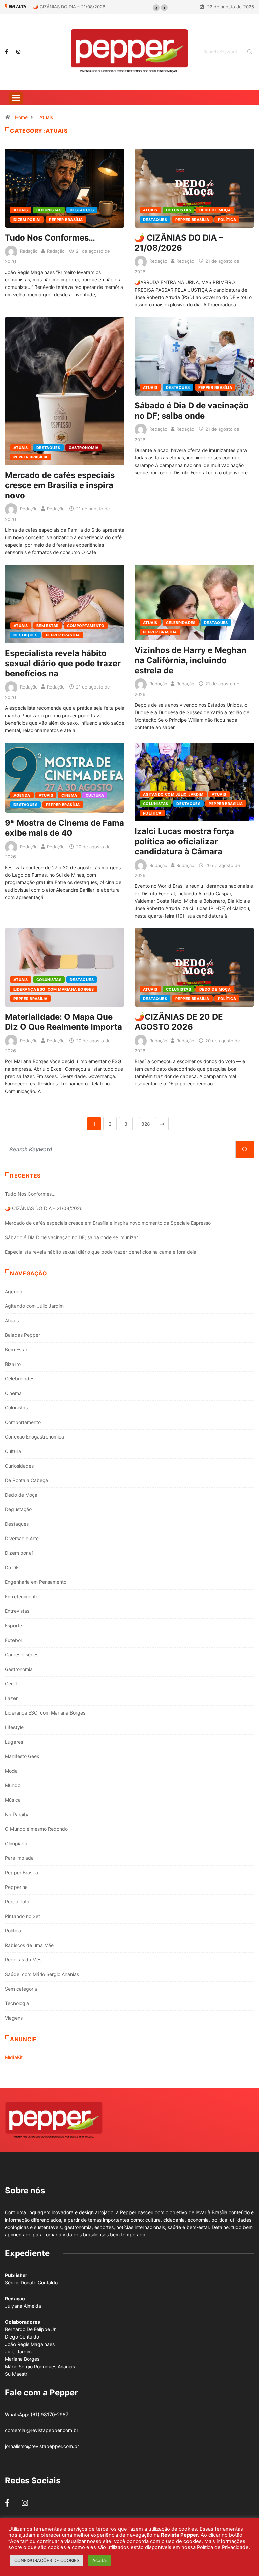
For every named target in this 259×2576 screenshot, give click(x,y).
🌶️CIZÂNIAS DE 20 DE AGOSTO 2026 (179, 1022)
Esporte (13, 1625)
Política (227, 220)
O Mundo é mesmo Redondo (36, 1829)
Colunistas (49, 210)
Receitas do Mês (23, 1960)
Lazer (11, 1698)
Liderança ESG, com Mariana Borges (54, 989)
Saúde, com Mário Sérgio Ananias (42, 1974)
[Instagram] (18, 52)
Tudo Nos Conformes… (50, 238)
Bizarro (13, 1364)
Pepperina (16, 1887)
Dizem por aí (27, 220)
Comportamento (86, 626)
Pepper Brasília (66, 220)
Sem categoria (21, 1989)
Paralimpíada (19, 1858)
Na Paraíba (17, 1814)
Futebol (13, 1640)
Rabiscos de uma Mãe (29, 1945)
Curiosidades (19, 1466)
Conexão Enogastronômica (35, 1437)
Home (21, 117)
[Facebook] (7, 52)
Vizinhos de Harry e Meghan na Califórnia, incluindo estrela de (191, 660)
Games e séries (22, 1655)
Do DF (12, 1567)
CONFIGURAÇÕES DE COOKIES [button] (47, 2560)
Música (13, 1800)
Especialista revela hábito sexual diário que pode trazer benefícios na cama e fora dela (101, 1252)
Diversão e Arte (22, 1538)
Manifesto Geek (22, 1756)
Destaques (82, 210)
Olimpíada (16, 1843)
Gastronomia (84, 448)
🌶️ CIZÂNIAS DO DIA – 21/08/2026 (57, 7)
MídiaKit (14, 2057)
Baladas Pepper (23, 1335)
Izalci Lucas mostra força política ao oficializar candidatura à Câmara (184, 841)
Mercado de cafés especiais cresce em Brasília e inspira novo (60, 485)
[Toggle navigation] (16, 98)
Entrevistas (17, 1611)
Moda (11, 1771)
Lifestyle (14, 1727)
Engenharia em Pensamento (36, 1582)
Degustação (18, 1509)
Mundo (13, 1785)
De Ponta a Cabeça (26, 1480)
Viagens (14, 2018)
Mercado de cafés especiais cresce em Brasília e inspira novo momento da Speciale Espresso (108, 1223)
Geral (11, 1684)
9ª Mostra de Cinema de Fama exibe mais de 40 (65, 828)
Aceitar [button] (100, 2560)
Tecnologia (17, 2003)
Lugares (14, 1742)
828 (146, 1124)
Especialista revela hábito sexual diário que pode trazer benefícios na (63, 663)
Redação (29, 251)
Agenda (22, 795)
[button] (156, 8)
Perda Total (18, 1902)
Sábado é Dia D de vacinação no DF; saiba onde (192, 411)
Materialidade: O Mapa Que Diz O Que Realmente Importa (64, 1022)
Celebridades (181, 623)
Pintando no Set (23, 1916)
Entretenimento (22, 1596)
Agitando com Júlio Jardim (173, 794)
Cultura (95, 795)
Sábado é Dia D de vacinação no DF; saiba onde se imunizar (71, 1237)
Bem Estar (48, 626)
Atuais (46, 117)
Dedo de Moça (215, 210)
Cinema (69, 795)
